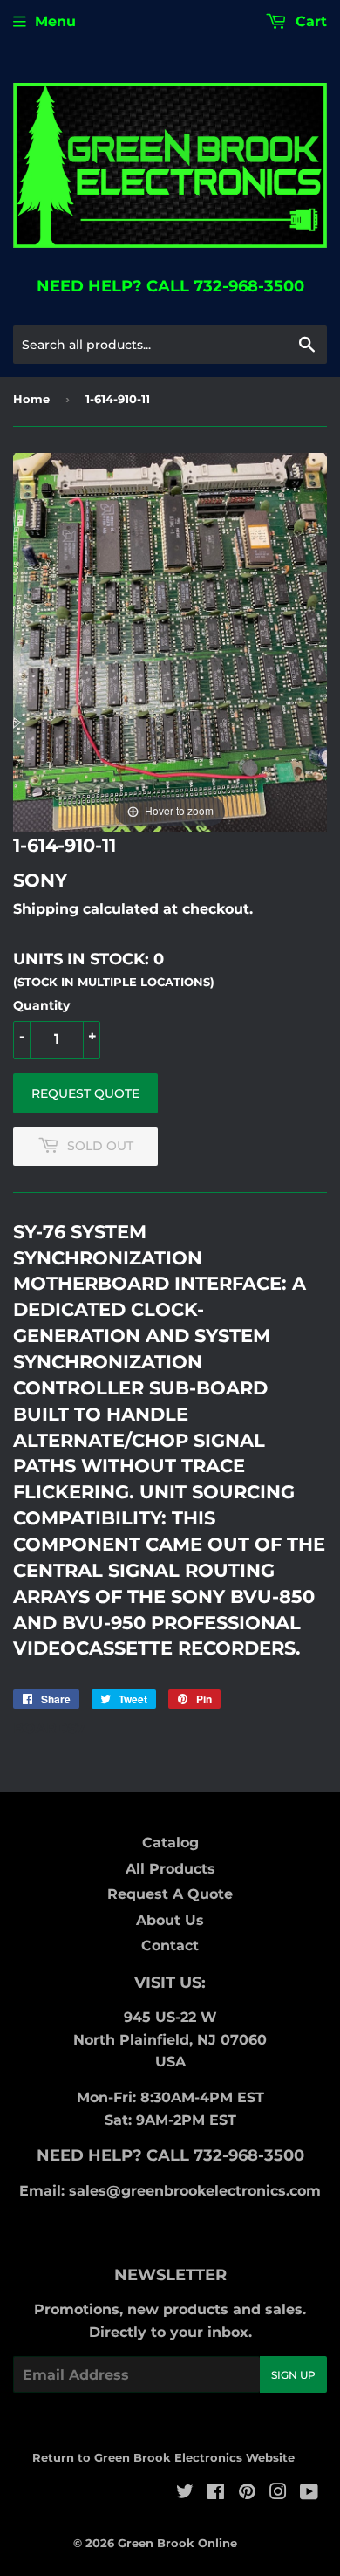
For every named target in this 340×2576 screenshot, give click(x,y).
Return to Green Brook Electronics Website (163, 2457)
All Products (170, 1869)
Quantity (41, 1005)
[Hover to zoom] (170, 642)
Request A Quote (170, 1894)
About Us (170, 1920)
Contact (170, 1946)
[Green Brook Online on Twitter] (185, 2494)
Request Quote (85, 1093)
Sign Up (293, 2375)
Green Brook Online (177, 2543)
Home (31, 399)
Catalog (170, 1843)
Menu (55, 21)
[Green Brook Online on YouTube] (309, 2494)
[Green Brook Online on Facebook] (216, 2494)
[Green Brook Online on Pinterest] (247, 2494)
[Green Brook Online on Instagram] (278, 2494)
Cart (309, 21)
